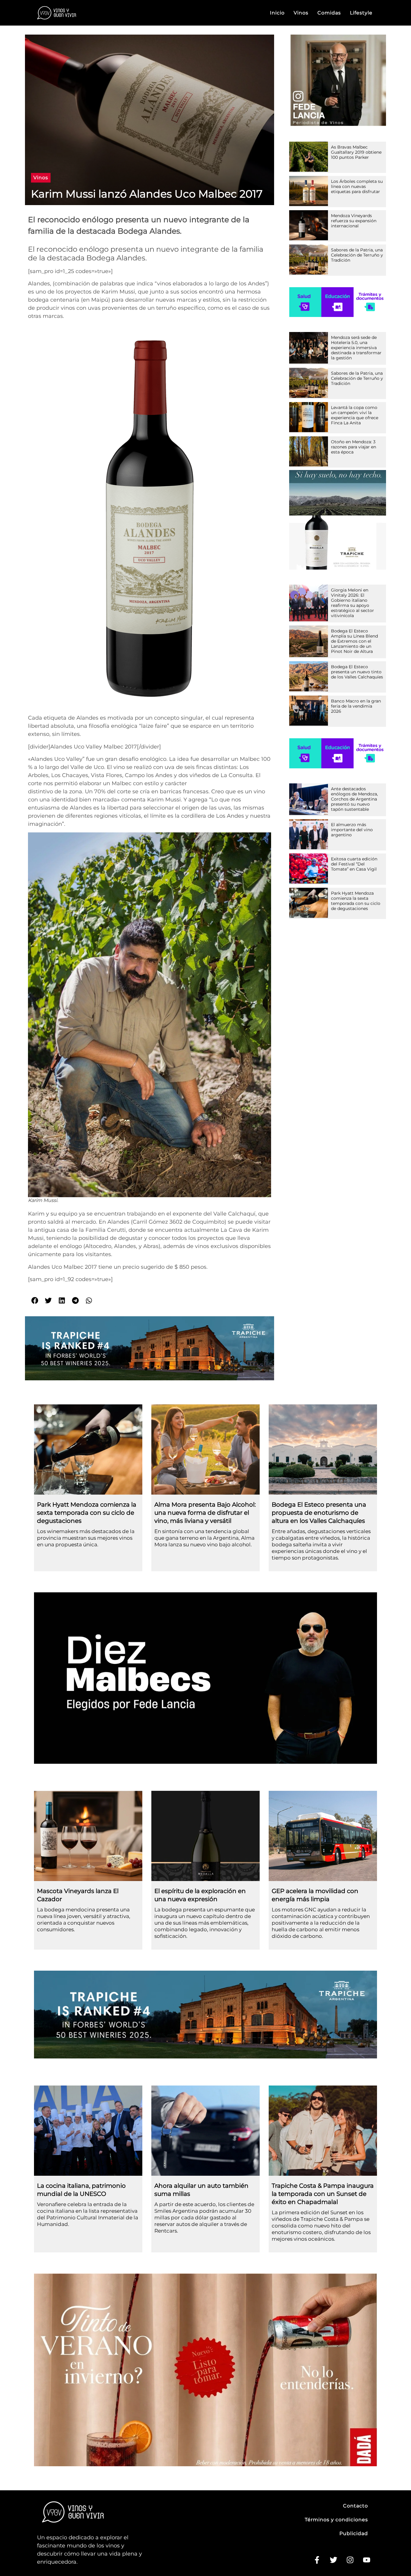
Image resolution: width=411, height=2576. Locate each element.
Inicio (277, 13)
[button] (41, 178)
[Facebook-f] (317, 2560)
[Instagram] (350, 2560)
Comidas (329, 13)
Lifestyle (361, 13)
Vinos (301, 13)
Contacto (355, 2506)
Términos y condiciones (336, 2520)
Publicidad (354, 2533)
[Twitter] (333, 2560)
